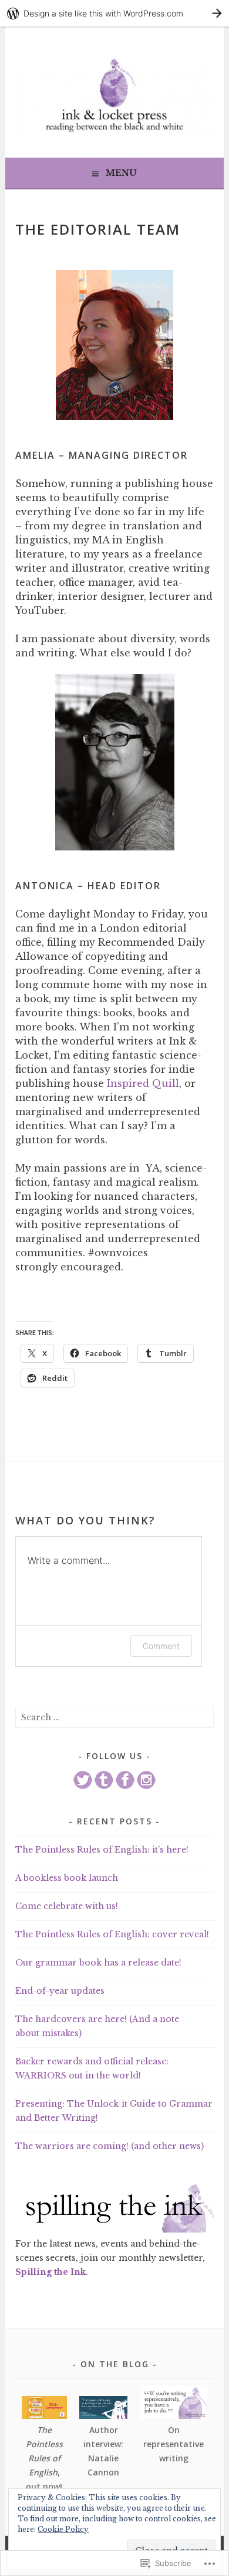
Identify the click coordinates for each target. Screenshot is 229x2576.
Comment (161, 1646)
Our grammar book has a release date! (98, 1963)
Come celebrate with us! (67, 1906)
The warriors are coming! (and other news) (110, 2146)
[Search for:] (114, 1717)
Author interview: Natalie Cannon (103, 2451)
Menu (121, 173)
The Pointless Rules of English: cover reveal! (112, 1934)
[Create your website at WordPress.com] (114, 13)
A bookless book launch (67, 1878)
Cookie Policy (63, 2529)
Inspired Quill (143, 1083)
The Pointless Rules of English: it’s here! (102, 1850)
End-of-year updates (60, 1991)
